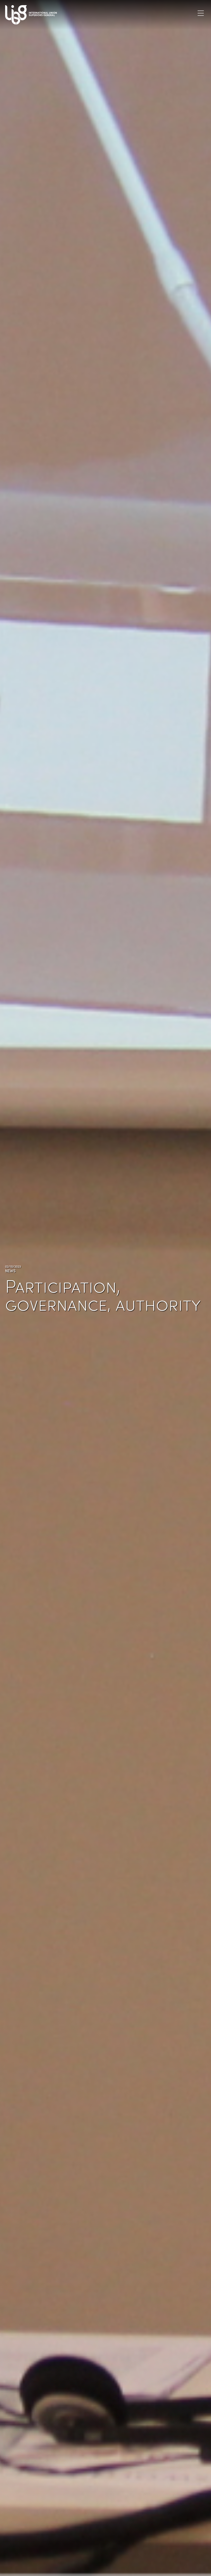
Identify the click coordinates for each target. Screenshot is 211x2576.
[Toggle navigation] (201, 13)
